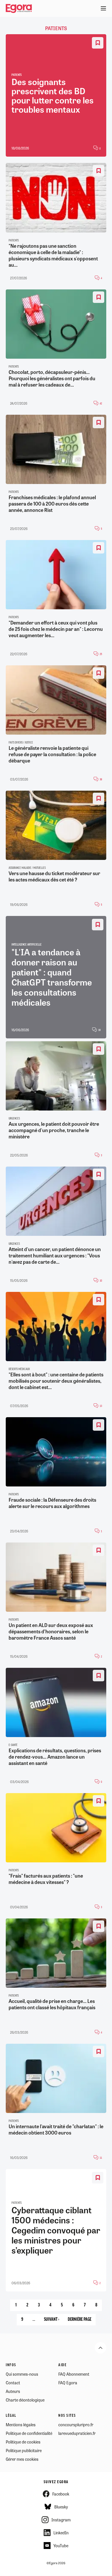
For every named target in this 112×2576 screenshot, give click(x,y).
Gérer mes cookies (22, 2459)
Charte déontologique (25, 2400)
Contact (13, 2383)
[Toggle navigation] (103, 9)
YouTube (61, 2546)
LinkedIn (61, 2533)
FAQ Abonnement (74, 2374)
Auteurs (13, 2391)
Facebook (61, 2494)
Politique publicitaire (24, 2450)
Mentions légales (21, 2425)
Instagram (61, 2520)
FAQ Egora (68, 2383)
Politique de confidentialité (29, 2433)
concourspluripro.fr (76, 2425)
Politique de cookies (23, 2442)
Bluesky (61, 2507)
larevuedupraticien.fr (77, 2433)
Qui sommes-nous (22, 2374)
